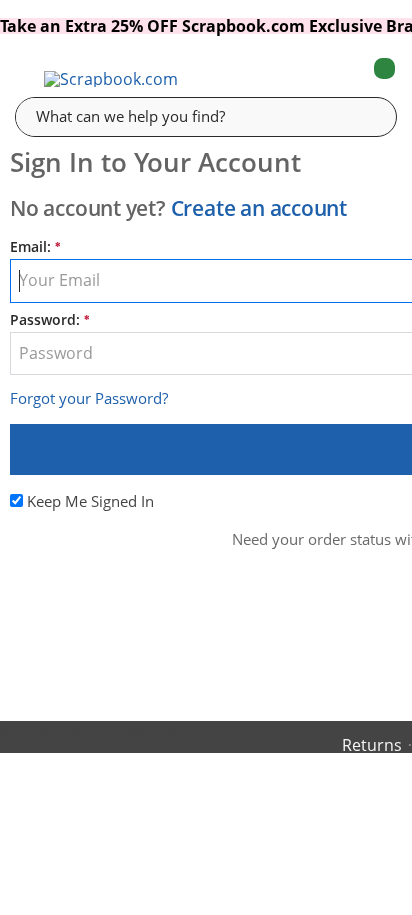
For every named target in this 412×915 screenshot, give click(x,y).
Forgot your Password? (89, 398)
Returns (372, 745)
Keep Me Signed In (90, 501)
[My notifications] (305, 79)
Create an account (259, 208)
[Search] (367, 116)
